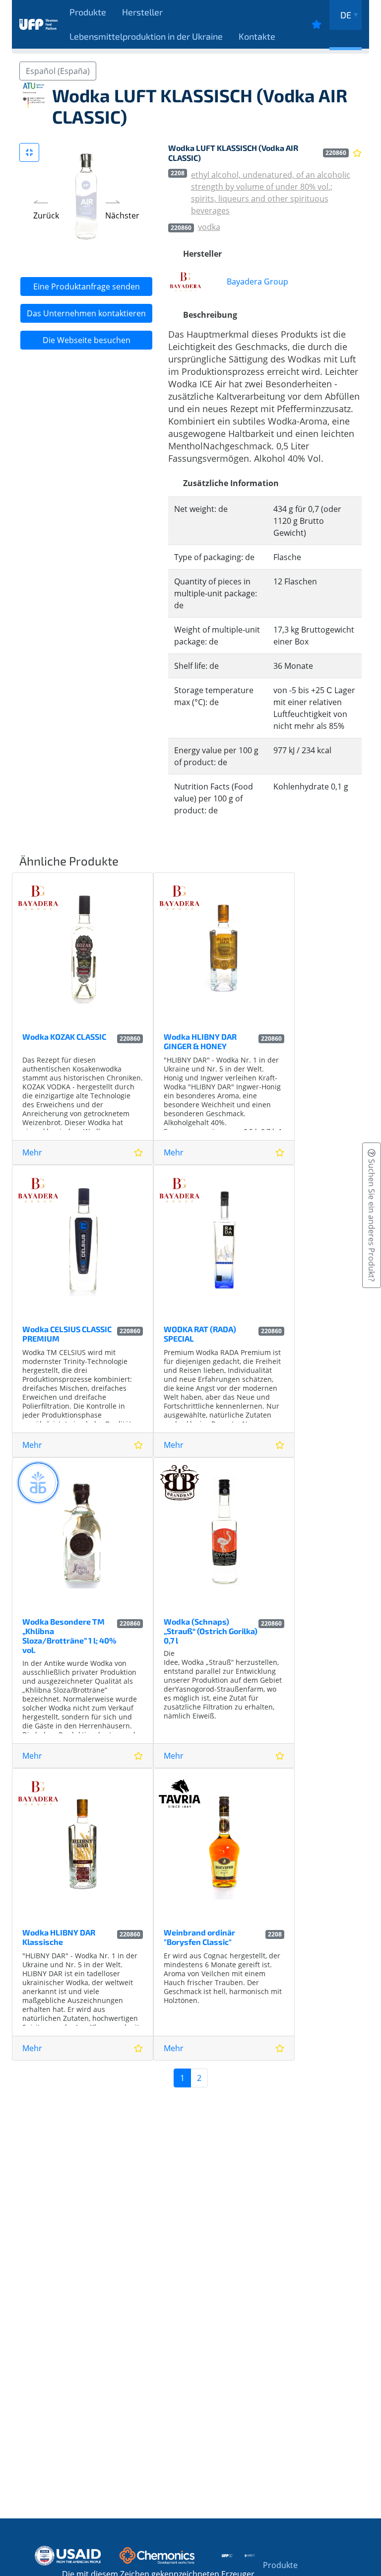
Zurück (46, 215)
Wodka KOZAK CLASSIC (64, 1037)
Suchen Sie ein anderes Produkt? (372, 1219)
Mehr (32, 1152)
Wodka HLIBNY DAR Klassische (59, 1937)
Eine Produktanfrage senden (87, 286)
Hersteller (142, 12)
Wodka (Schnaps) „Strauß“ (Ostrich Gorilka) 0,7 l (211, 1631)
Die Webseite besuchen (87, 340)
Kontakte (257, 36)
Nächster (122, 215)
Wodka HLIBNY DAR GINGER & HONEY (200, 1041)
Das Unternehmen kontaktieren (86, 313)
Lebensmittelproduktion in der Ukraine (146, 36)
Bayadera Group (257, 282)
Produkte (88, 12)
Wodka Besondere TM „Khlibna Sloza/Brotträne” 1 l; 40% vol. (69, 1636)
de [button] (346, 15)
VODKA (209, 227)
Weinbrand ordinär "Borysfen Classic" (199, 1937)
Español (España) (58, 71)
